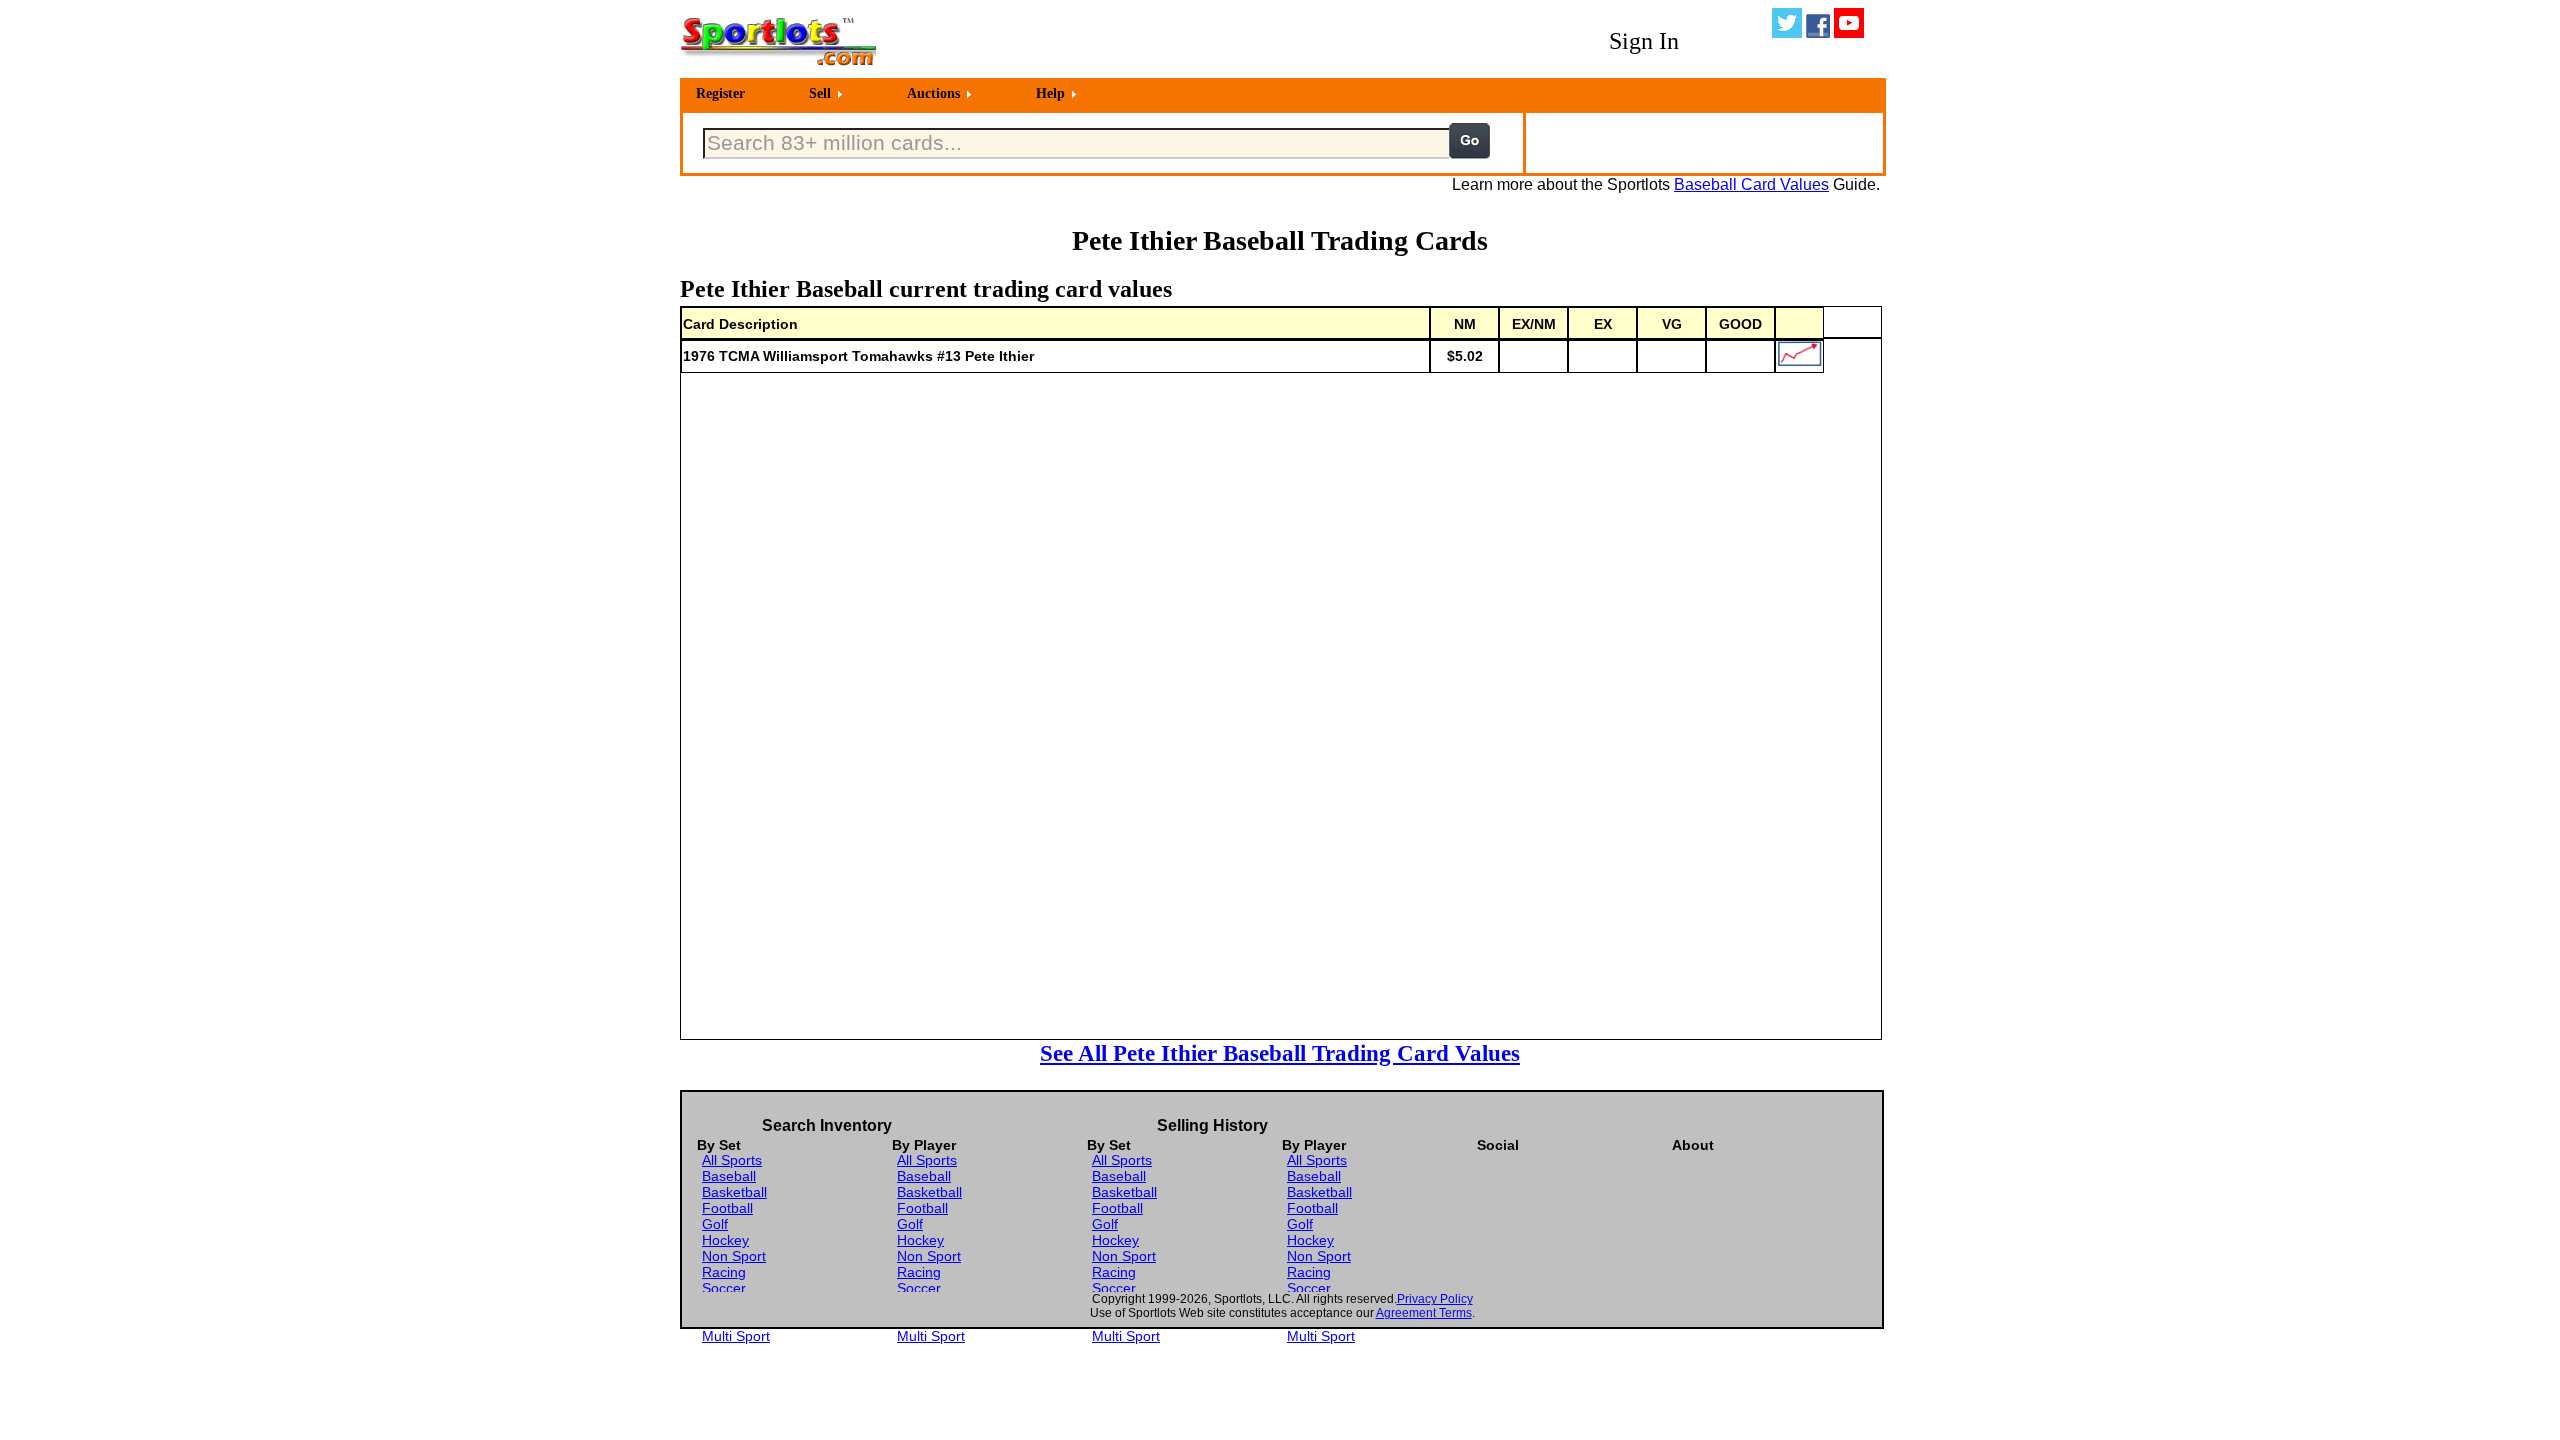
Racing (724, 1272)
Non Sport (734, 1256)
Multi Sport (736, 1336)
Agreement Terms (1424, 1313)
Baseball (729, 1176)
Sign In (1644, 41)
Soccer (724, 1288)
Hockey (725, 1240)
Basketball (734, 1192)
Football (727, 1208)
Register (720, 93)
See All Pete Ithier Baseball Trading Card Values (1280, 1053)
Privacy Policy (1435, 1299)
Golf (715, 1224)
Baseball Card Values (1751, 184)
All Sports (732, 1160)
